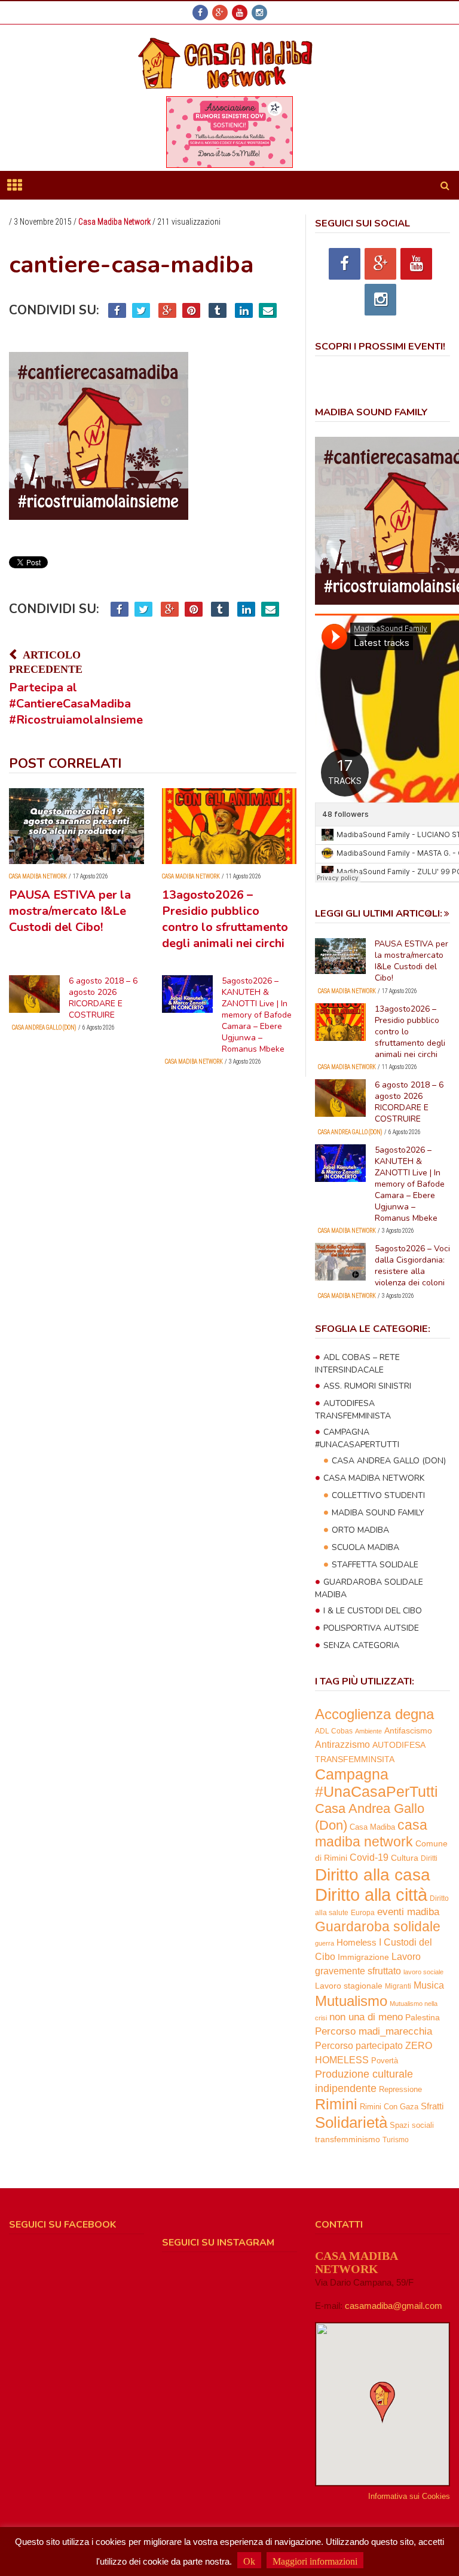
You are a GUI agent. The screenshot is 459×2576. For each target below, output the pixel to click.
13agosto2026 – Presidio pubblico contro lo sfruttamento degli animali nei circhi (225, 919)
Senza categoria (361, 1645)
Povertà (385, 2061)
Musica (429, 1985)
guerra (325, 1943)
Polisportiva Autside (371, 1628)
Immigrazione (363, 1957)
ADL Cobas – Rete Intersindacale (357, 1364)
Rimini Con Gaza (389, 2107)
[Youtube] (240, 13)
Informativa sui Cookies (409, 2496)
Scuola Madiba (365, 1547)
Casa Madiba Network (114, 222)
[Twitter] (141, 310)
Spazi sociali (412, 2125)
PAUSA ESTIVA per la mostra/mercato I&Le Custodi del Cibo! (70, 911)
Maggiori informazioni (315, 2561)
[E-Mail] (268, 310)
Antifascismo (408, 1730)
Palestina (423, 2017)
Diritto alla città (371, 1895)
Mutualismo (351, 2001)
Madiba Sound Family (378, 1513)
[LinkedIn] (244, 310)
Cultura (405, 1858)
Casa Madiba (372, 1827)
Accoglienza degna (374, 1714)
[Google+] (220, 13)
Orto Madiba (360, 1530)
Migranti (398, 1986)
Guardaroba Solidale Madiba (369, 1588)
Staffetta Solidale (375, 1565)
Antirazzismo (342, 1745)
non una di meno (366, 2017)
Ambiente (368, 1731)
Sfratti (432, 2106)
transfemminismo (348, 2139)
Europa (363, 1913)
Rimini (336, 2104)
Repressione (400, 2090)
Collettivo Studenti (378, 1495)
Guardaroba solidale (378, 1927)
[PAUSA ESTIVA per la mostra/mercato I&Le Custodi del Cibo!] (76, 826)
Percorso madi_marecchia (374, 2031)
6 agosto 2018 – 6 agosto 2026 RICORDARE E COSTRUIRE (103, 998)
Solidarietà (351, 2122)
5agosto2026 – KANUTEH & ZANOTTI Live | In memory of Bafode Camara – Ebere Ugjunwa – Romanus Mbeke (257, 1015)
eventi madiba (408, 1912)
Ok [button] (249, 2561)
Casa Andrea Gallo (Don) (44, 1027)
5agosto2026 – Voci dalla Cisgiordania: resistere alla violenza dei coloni (412, 1266)
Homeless (357, 1943)
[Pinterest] (191, 310)
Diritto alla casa (373, 1874)
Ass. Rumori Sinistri (367, 1386)
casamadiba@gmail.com (394, 2306)
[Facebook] (200, 13)
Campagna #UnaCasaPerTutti (357, 1438)
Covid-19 (369, 1857)
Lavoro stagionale (349, 1986)
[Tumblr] (218, 310)
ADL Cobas (334, 1731)
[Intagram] (259, 13)
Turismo (396, 2140)
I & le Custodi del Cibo (373, 1611)
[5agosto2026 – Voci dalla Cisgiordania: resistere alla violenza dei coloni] (340, 1262)
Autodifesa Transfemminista (353, 1410)
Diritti (429, 1858)
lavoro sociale (423, 1972)
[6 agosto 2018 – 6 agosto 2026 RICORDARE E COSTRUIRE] (34, 994)
